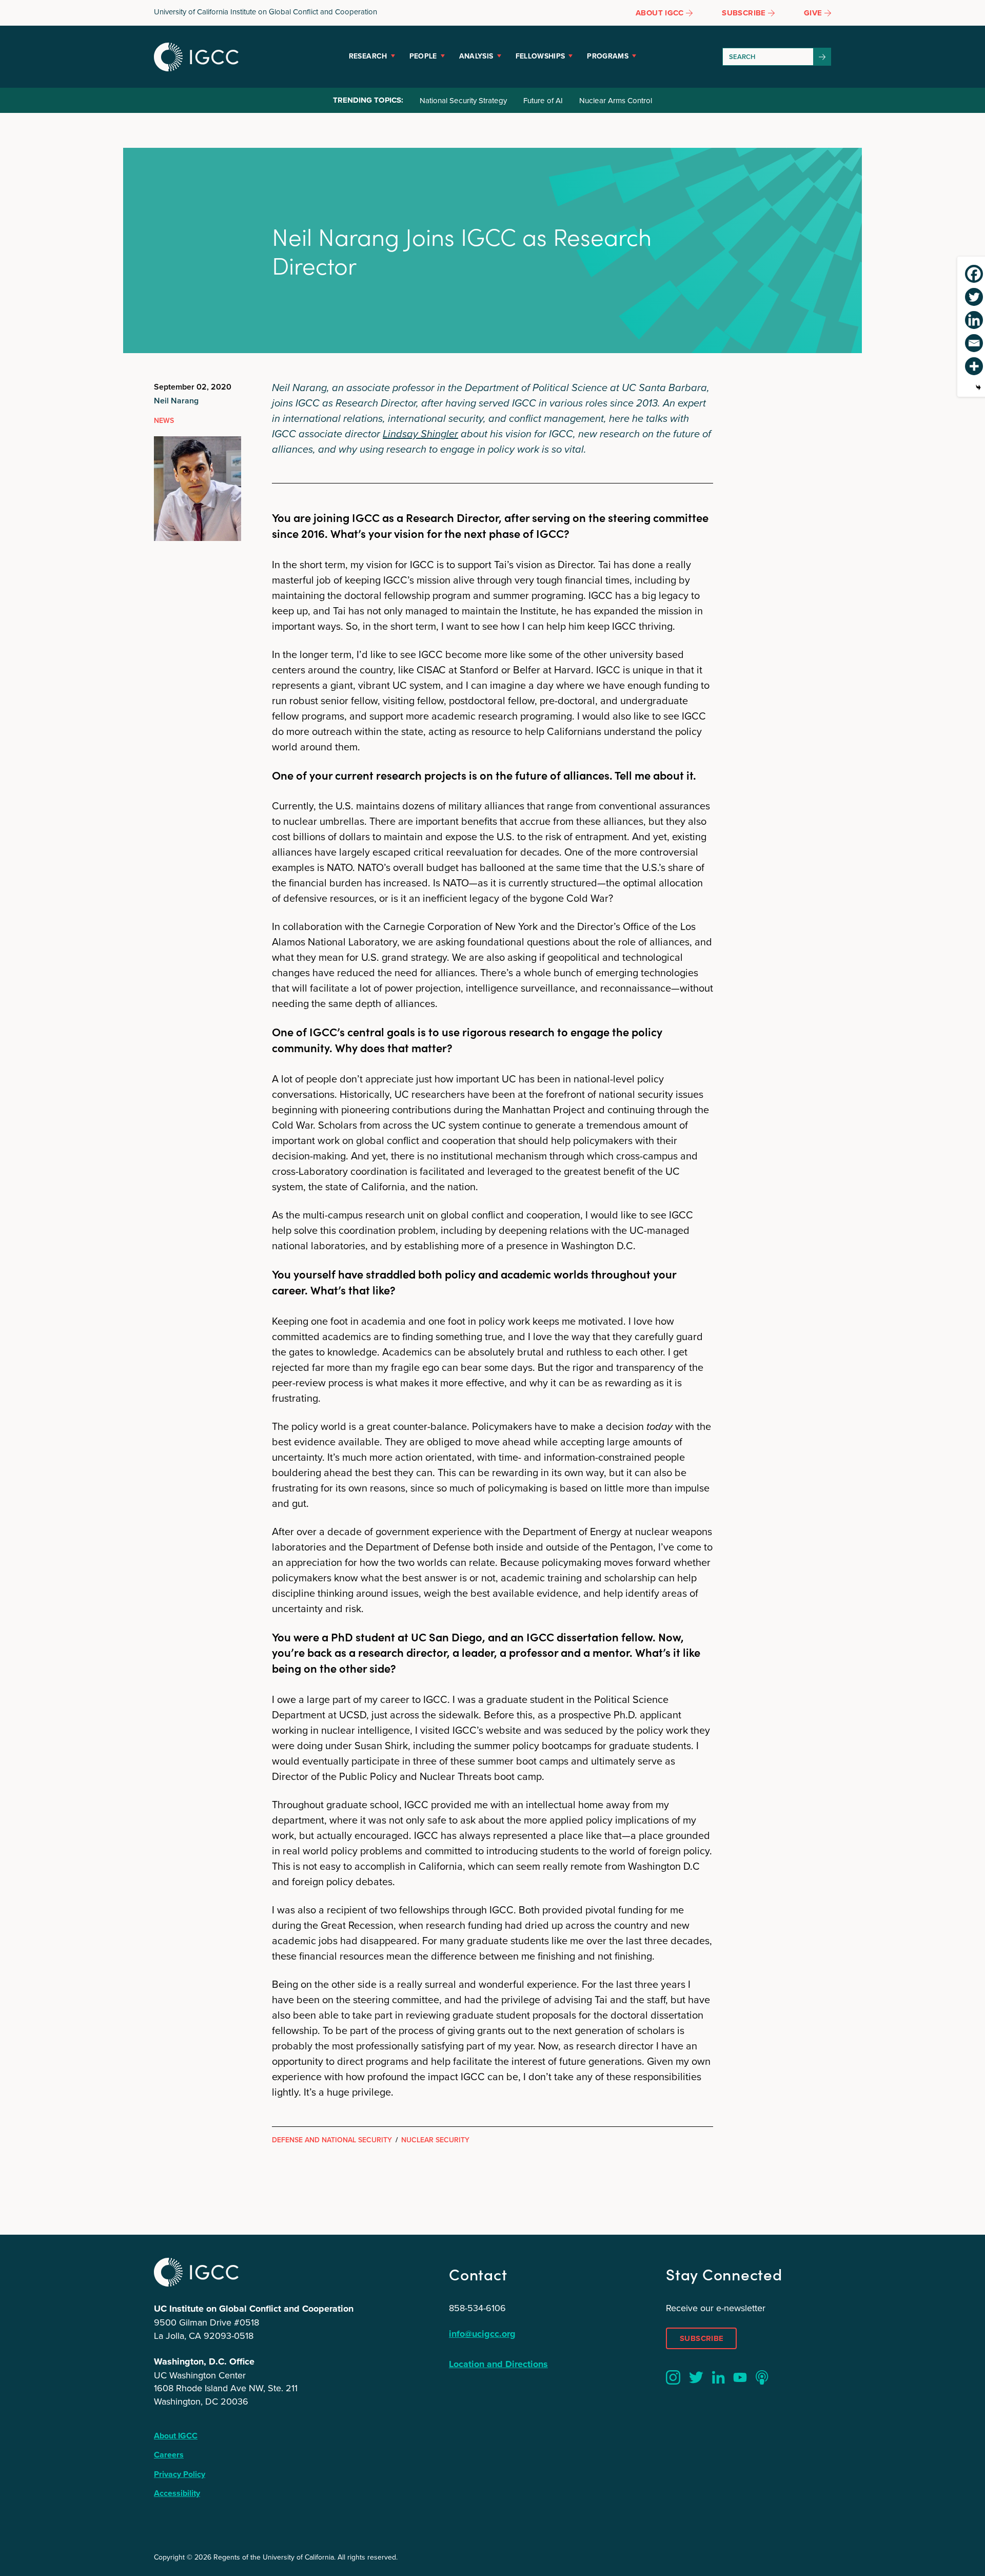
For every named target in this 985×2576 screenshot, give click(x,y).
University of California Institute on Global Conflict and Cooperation (265, 12)
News (164, 420)
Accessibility (177, 2493)
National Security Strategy (463, 100)
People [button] (423, 56)
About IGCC (176, 2436)
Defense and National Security (332, 2140)
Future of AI (543, 100)
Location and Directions (498, 2364)
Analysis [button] (476, 56)
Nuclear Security (435, 2140)
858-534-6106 (477, 2308)
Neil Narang (176, 401)
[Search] (822, 57)
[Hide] (978, 388)
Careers (169, 2455)
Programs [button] (608, 56)
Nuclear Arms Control (616, 100)
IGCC (196, 57)
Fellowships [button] (540, 56)
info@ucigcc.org (482, 2334)
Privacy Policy (180, 2474)
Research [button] (368, 56)
